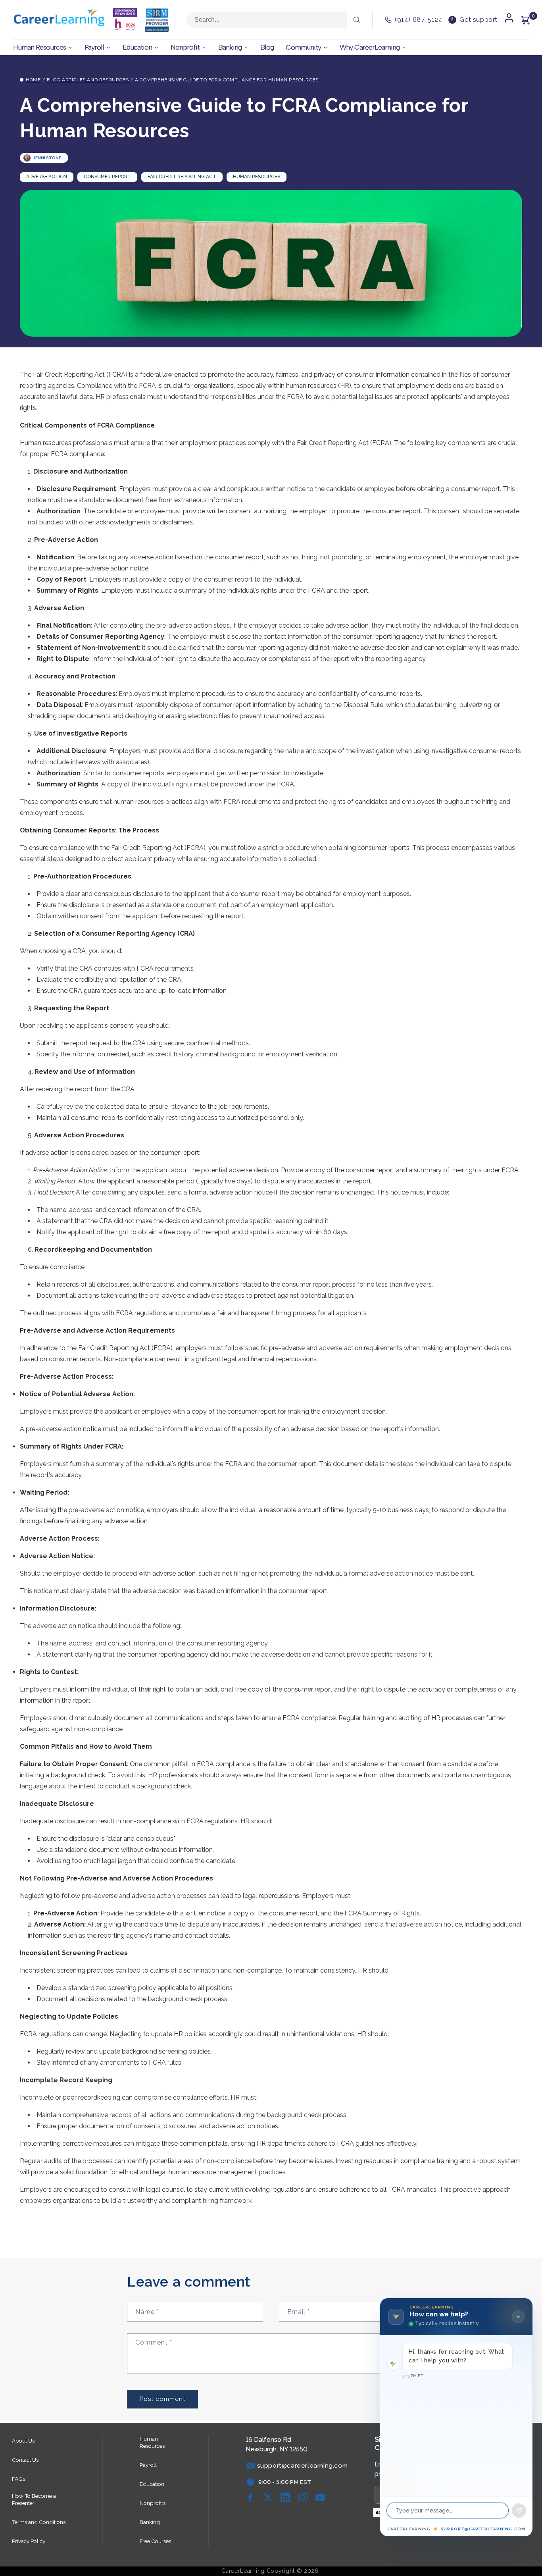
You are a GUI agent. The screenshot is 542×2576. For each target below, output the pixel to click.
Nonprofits (153, 2503)
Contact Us (25, 2460)
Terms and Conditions (39, 2522)
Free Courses (155, 2541)
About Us (23, 2441)
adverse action (47, 177)
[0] (525, 20)
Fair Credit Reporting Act (182, 177)
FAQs (18, 2479)
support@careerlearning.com (483, 2529)
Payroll (148, 2465)
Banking (150, 2522)
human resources (257, 177)
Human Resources (152, 2442)
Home (33, 80)
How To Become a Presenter (34, 2499)
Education (152, 2484)
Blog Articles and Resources (88, 80)
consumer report (107, 177)
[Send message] (519, 2510)
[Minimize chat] (518, 2317)
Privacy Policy (29, 2541)
